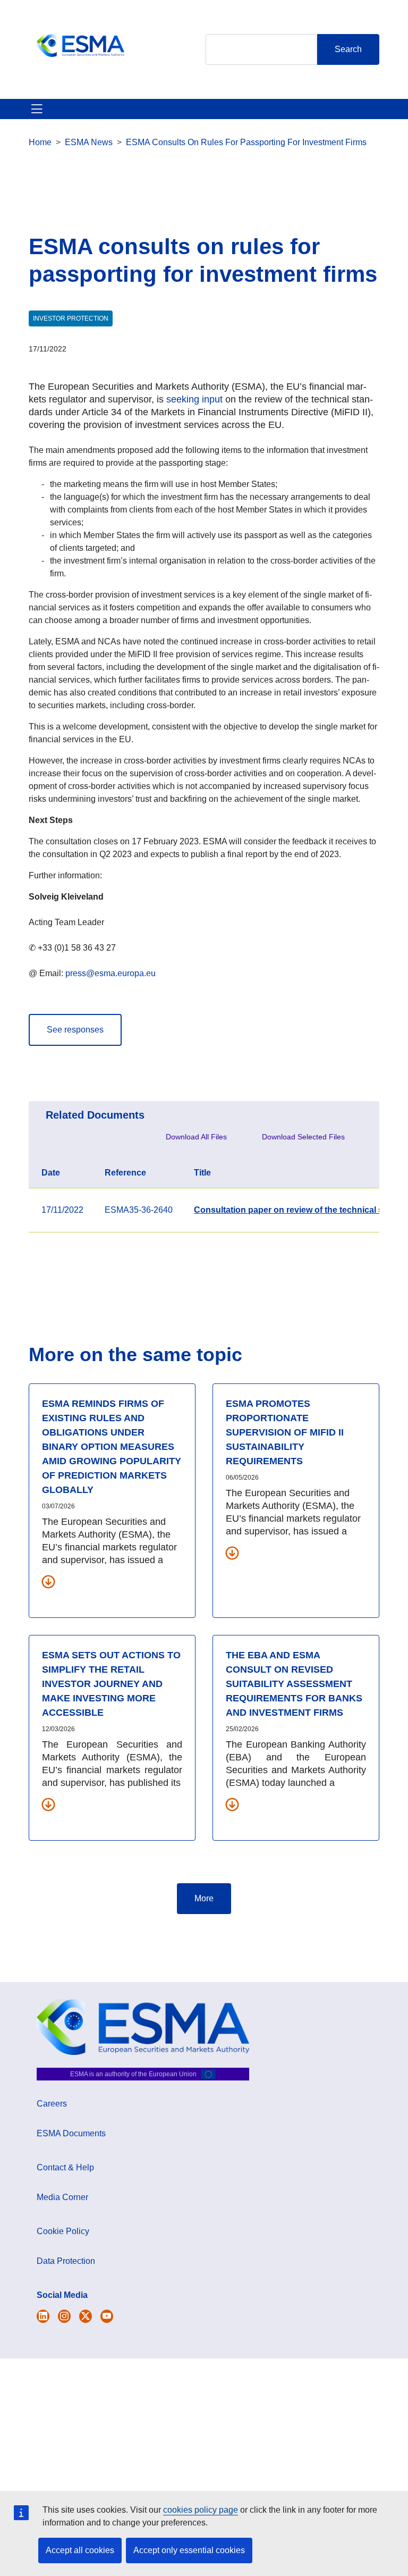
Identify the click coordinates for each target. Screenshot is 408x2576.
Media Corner (62, 2197)
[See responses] (75, 1018)
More (204, 1898)
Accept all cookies (80, 2550)
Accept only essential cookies (189, 2550)
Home (40, 142)
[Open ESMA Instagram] (64, 2316)
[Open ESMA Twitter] (43, 2316)
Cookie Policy (63, 2231)
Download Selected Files (303, 1137)
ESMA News (89, 142)
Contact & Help (65, 2167)
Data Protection (66, 2261)
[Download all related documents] (48, 1581)
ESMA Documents (71, 2133)
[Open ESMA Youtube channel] (107, 2316)
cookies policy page (201, 2510)
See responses (75, 1030)
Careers (52, 2104)
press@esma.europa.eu (110, 973)
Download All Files (196, 1137)
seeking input (194, 399)
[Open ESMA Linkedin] (86, 2316)
